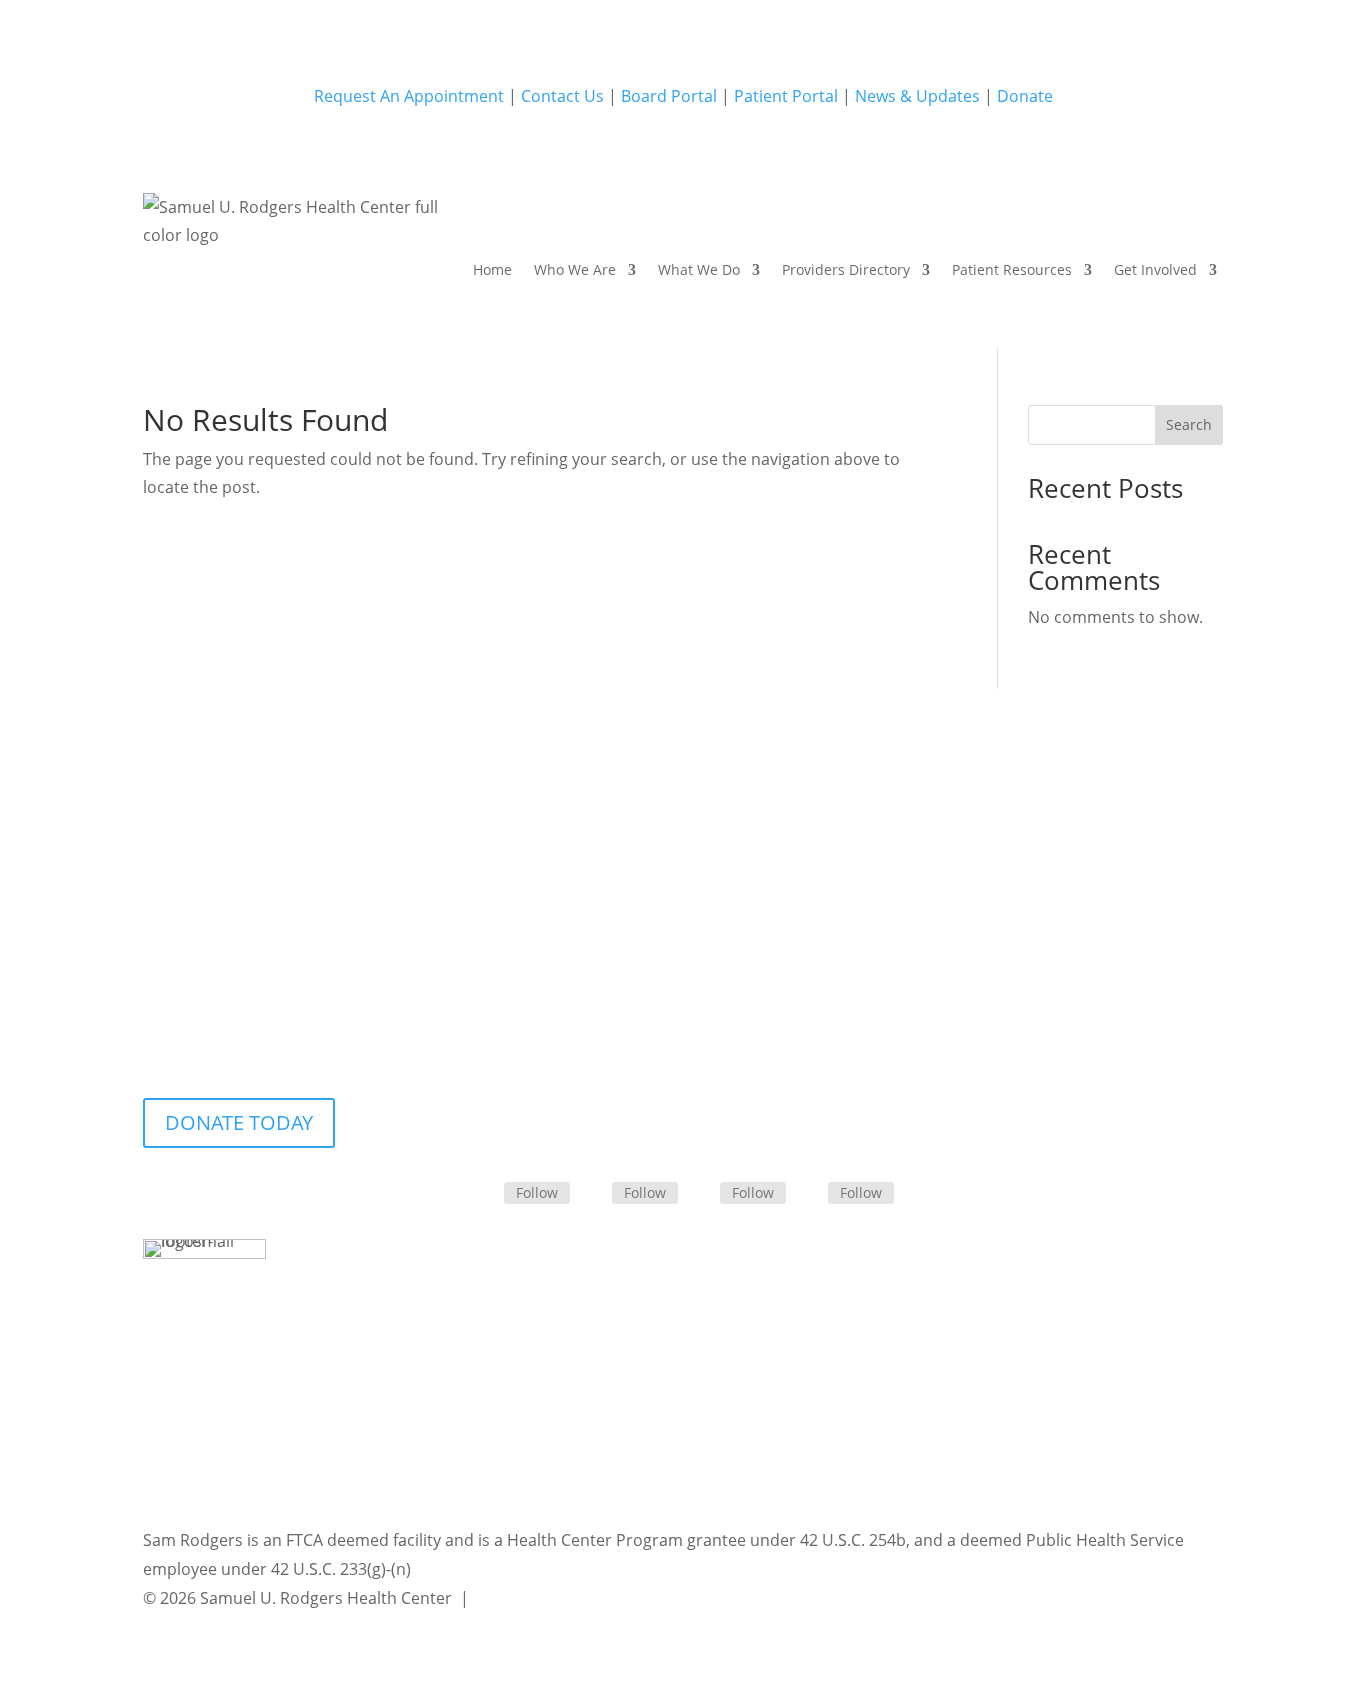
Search (1189, 424)
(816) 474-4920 (682, 949)
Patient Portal (786, 96)
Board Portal (667, 96)
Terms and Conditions (674, 1598)
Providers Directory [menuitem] (846, 269)
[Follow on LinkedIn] (596, 1193)
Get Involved (1155, 269)
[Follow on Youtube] (812, 1193)
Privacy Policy (524, 1598)
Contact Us (562, 96)
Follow (537, 1192)
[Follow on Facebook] (488, 1193)
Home (492, 269)
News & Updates (917, 96)
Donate (1025, 96)
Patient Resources (1012, 269)
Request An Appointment (409, 96)
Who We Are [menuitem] (575, 269)
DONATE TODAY (239, 1122)
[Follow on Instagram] (704, 1193)
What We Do (699, 269)
